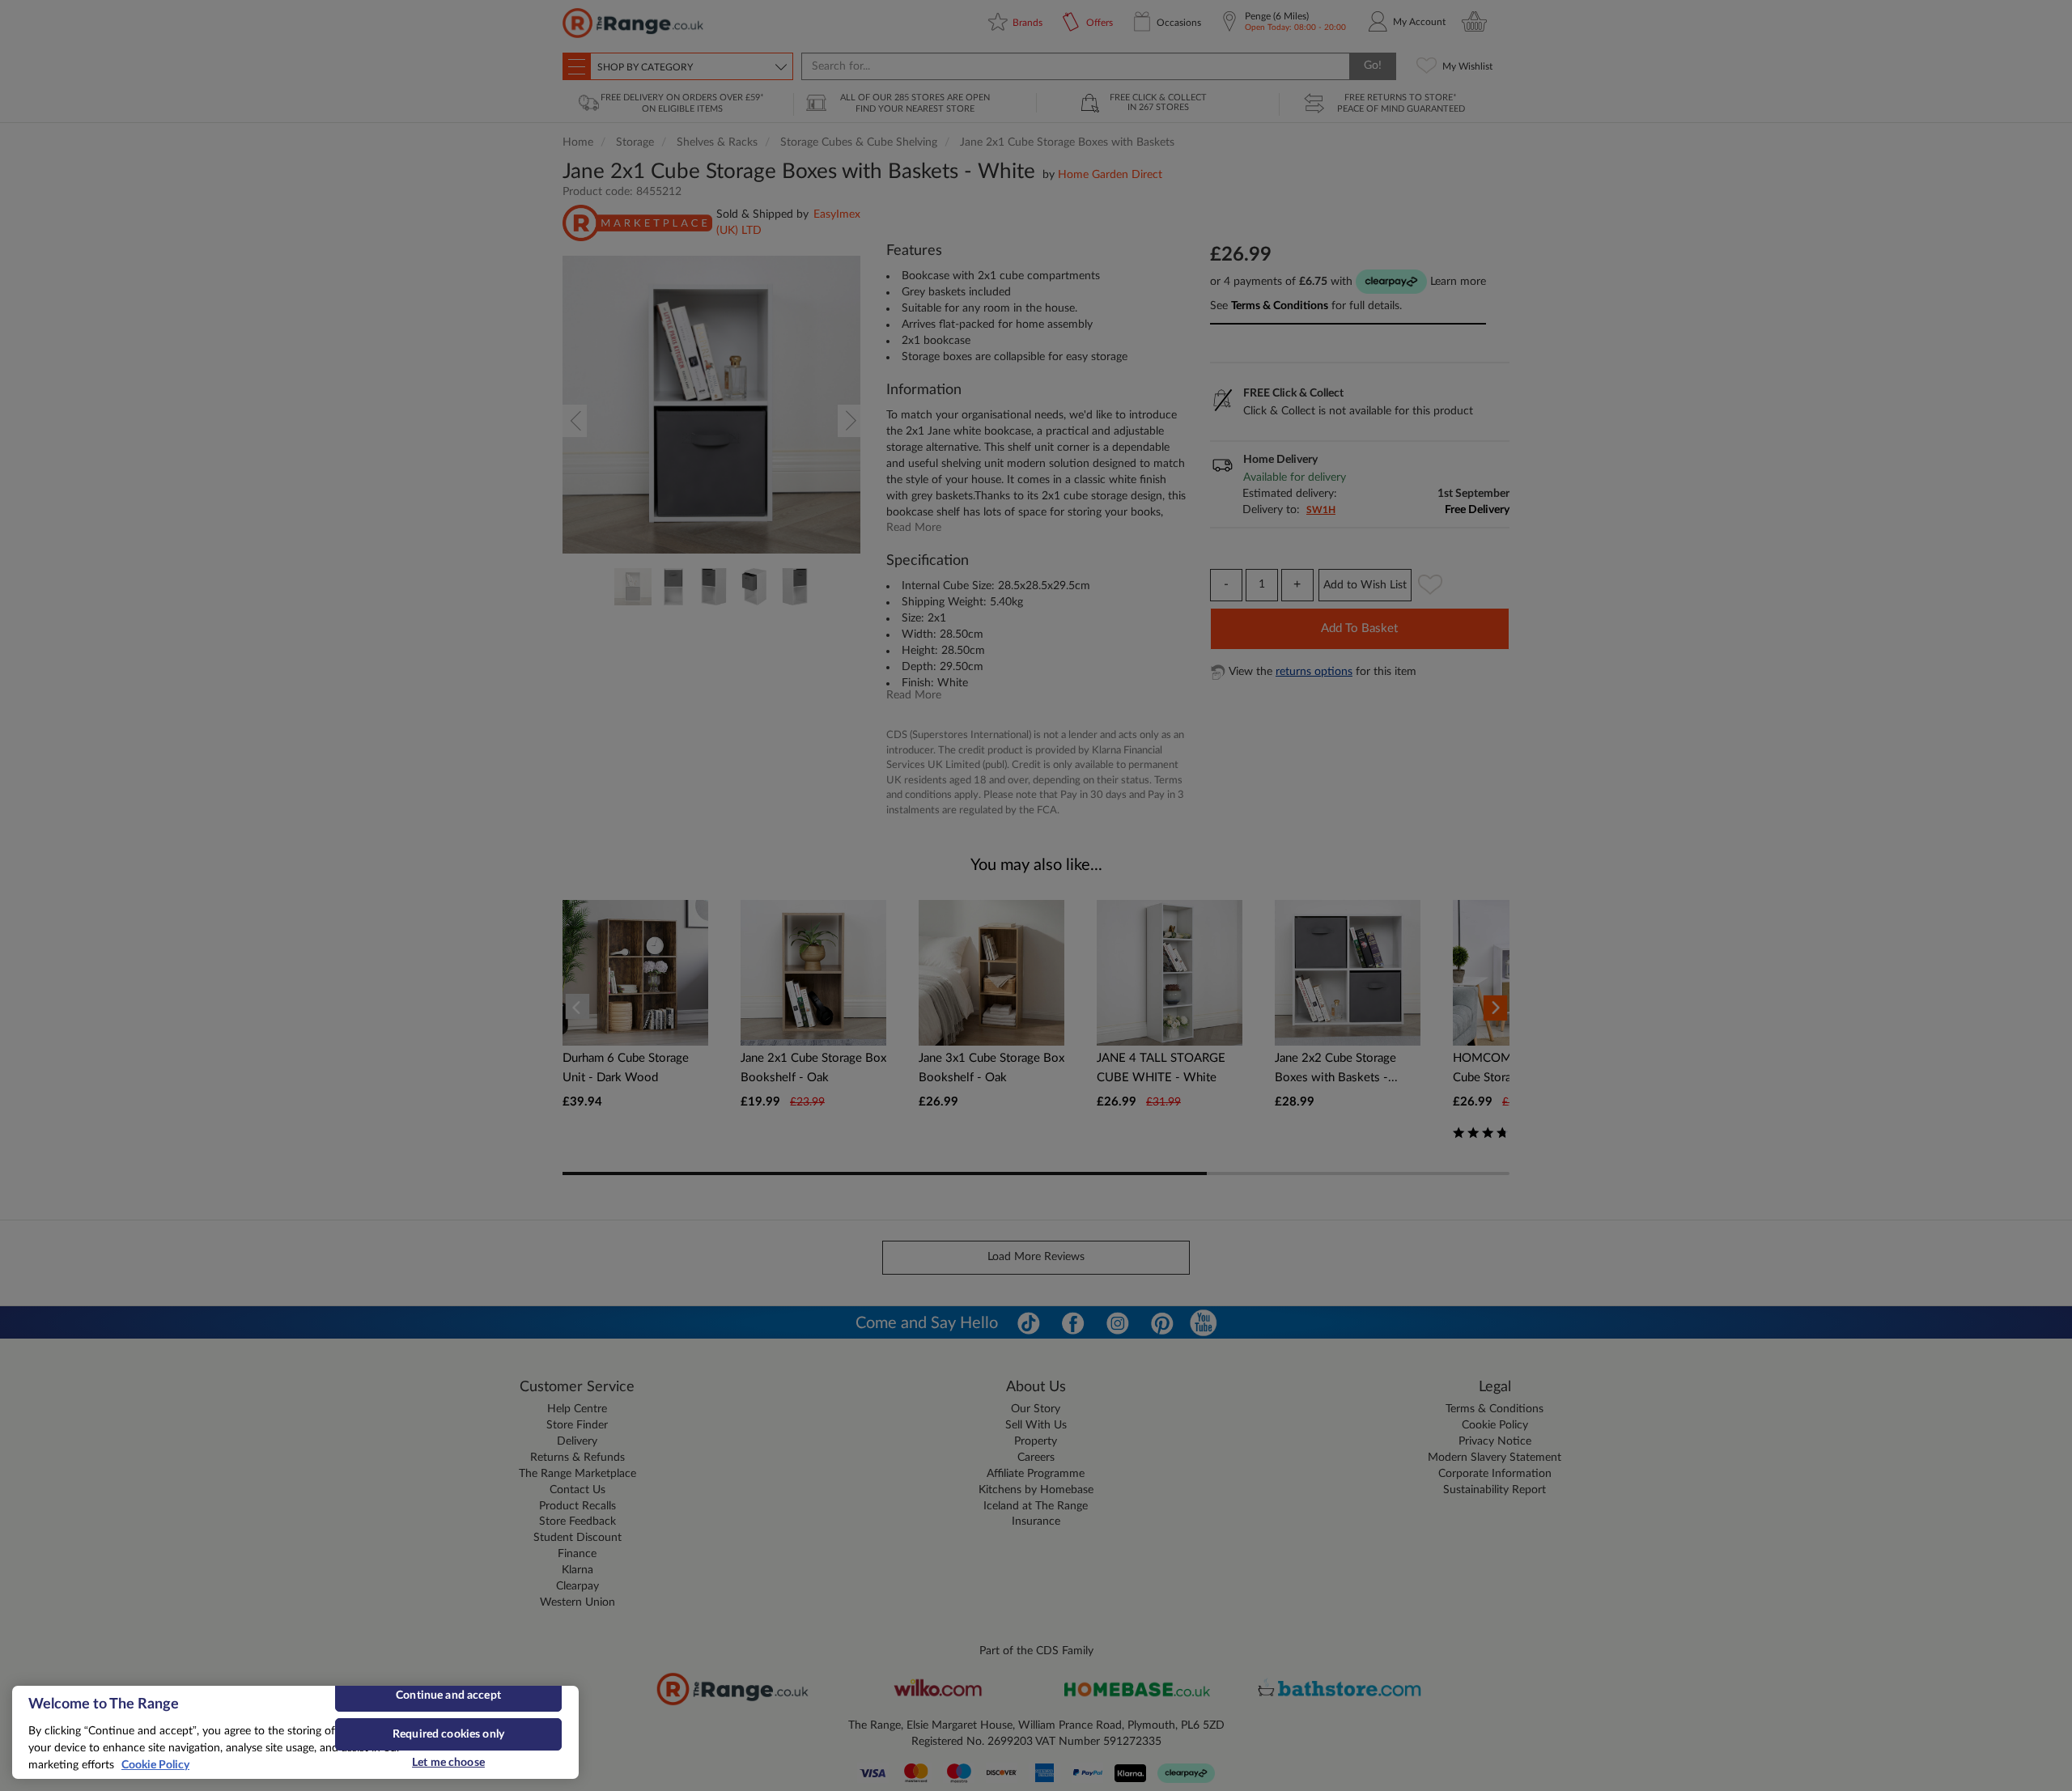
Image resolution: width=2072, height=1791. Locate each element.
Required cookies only (448, 1734)
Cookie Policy (155, 1765)
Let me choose (448, 1763)
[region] (295, 1732)
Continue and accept (448, 1696)
